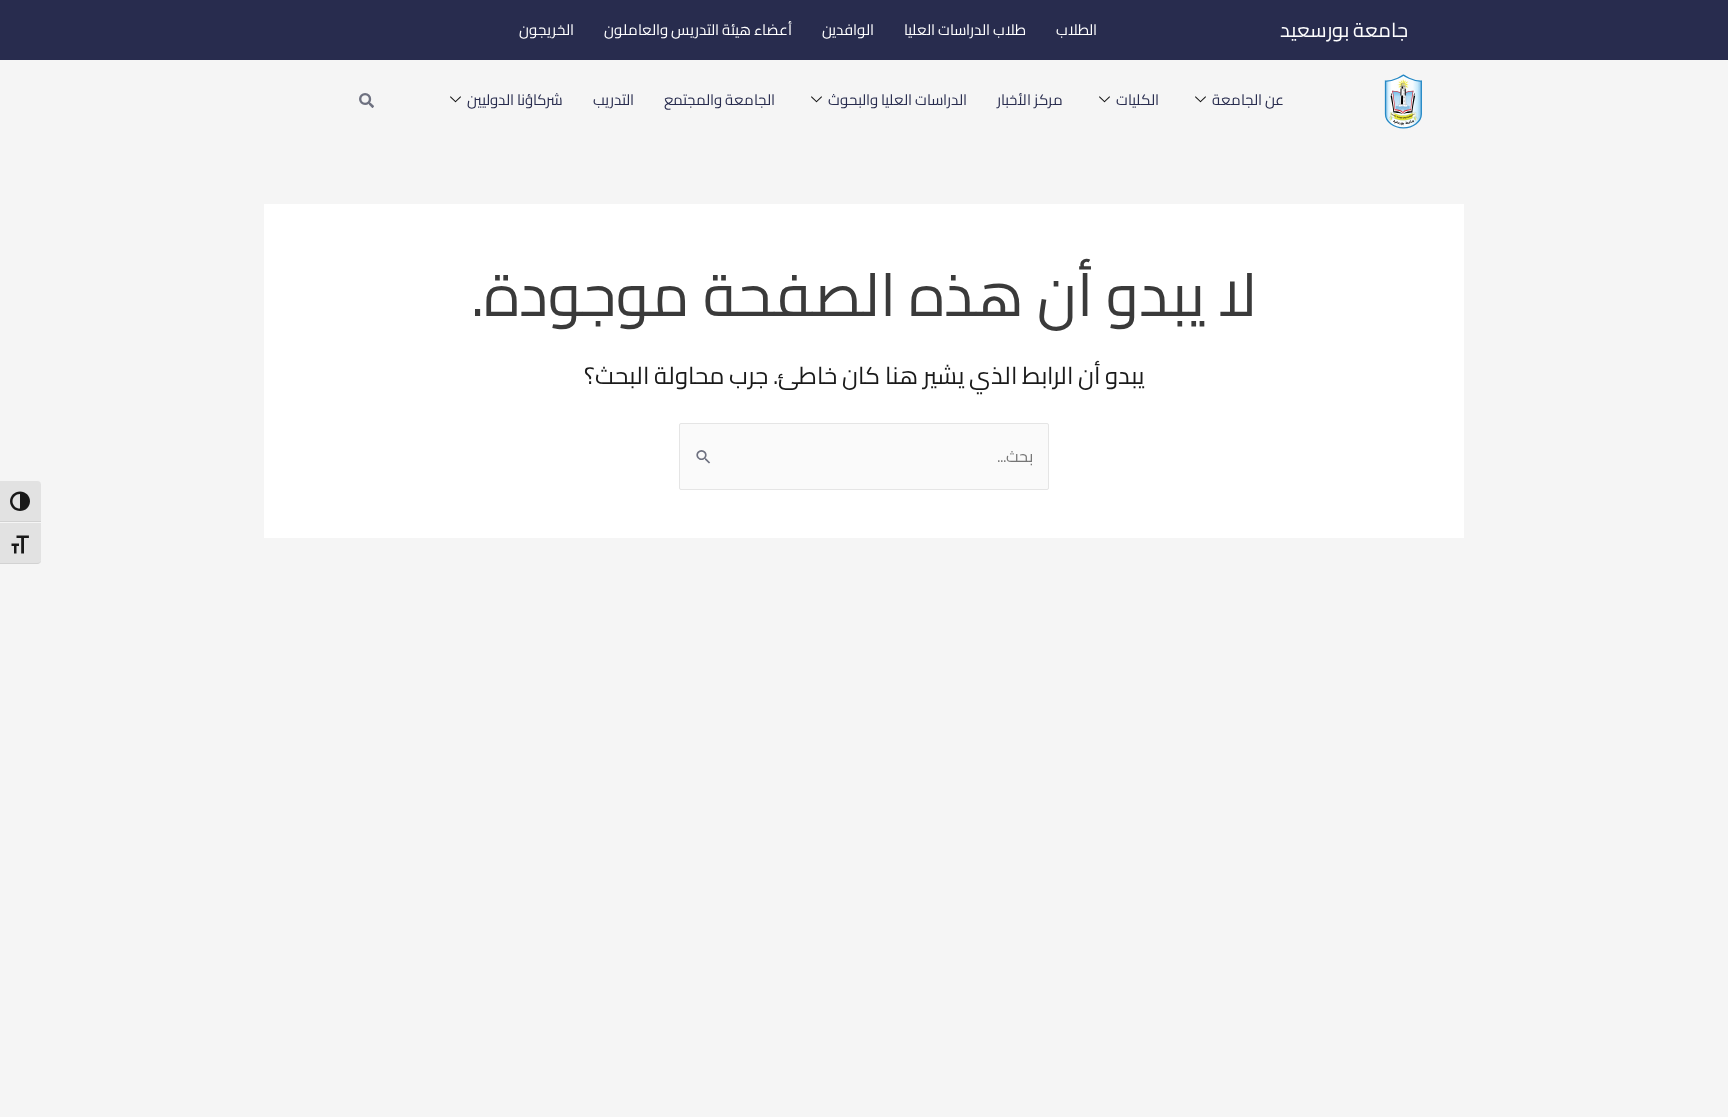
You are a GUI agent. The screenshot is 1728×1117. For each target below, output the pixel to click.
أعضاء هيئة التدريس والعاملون (698, 29)
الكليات (1137, 99)
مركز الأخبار (1030, 99)
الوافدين (848, 29)
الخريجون (546, 29)
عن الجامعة (1248, 99)
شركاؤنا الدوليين (515, 99)
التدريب (613, 99)
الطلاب (1076, 29)
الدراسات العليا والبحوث (897, 99)
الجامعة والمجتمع (719, 99)
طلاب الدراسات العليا (965, 29)
